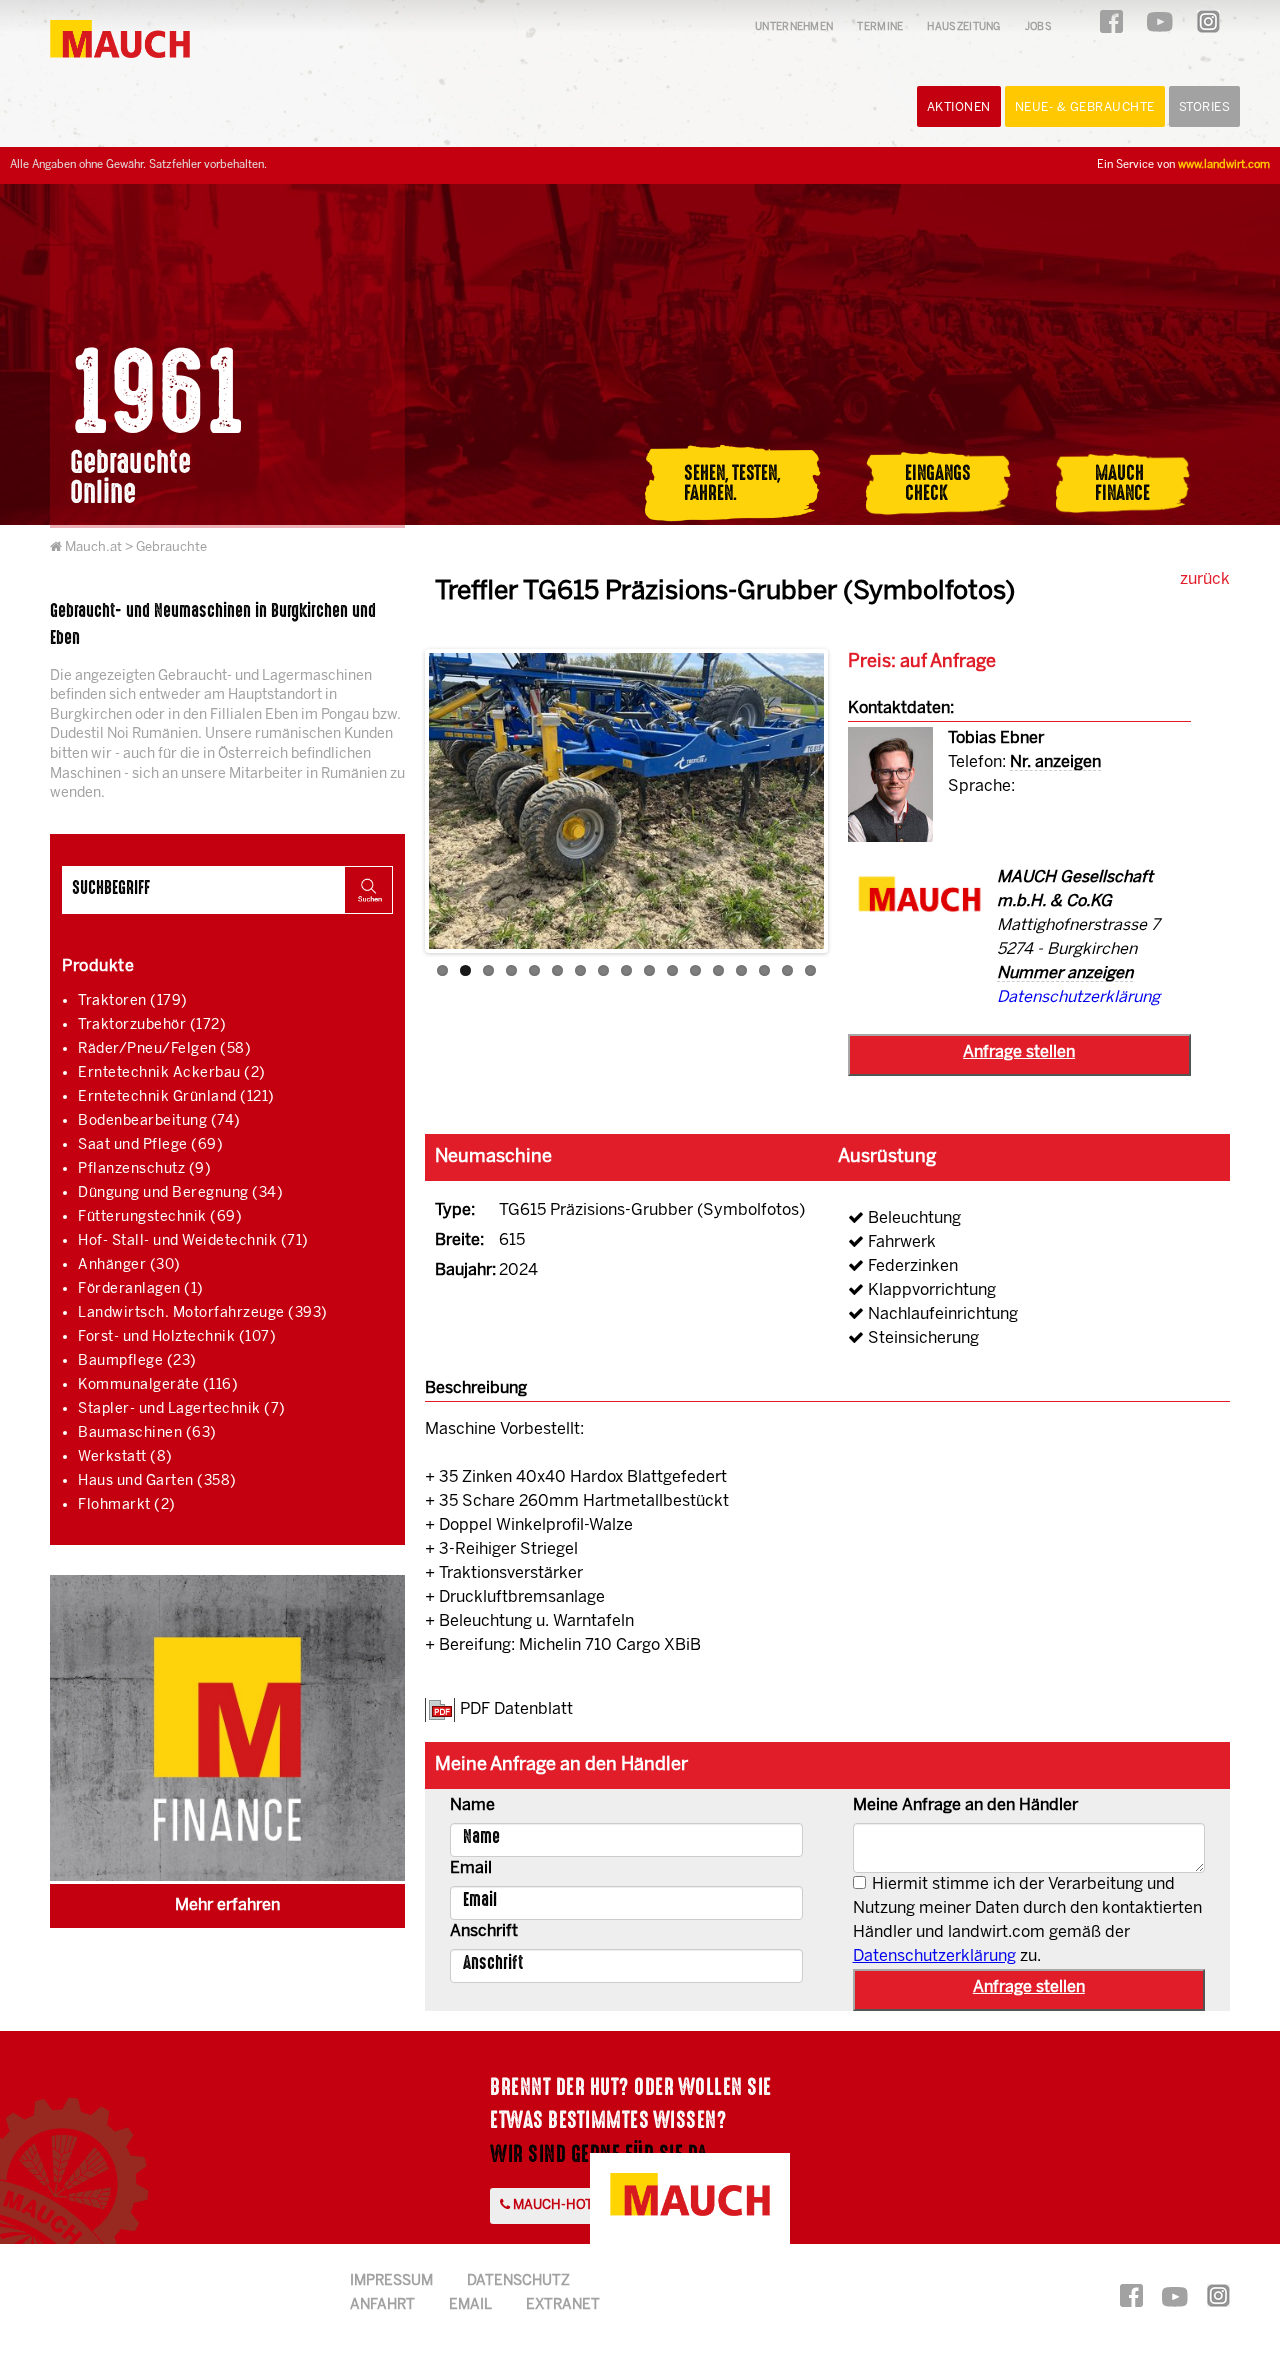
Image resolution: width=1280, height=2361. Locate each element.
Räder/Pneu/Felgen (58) (164, 1049)
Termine (880, 27)
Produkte (98, 966)
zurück (1205, 579)
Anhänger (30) (129, 1265)
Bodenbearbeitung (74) (159, 1121)
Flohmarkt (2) (127, 1505)
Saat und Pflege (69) (150, 1145)
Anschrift (484, 1931)
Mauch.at (93, 547)
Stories (1205, 107)
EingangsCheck (938, 483)
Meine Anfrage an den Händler (965, 1805)
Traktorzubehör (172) (152, 1025)
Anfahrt (382, 2305)
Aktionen (959, 107)
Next (854, 803)
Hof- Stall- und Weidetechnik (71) (193, 1241)
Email (471, 1868)
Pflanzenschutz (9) (144, 1169)
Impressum (391, 2281)
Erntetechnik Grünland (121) (176, 1097)
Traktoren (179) (133, 1001)
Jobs (1038, 27)
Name (472, 1805)
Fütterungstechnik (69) (160, 1217)
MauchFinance (1122, 483)
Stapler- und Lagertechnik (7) (182, 1409)
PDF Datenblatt (516, 1709)
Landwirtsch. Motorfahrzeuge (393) (203, 1313)
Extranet (563, 2305)
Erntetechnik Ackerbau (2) (172, 1073)
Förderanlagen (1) (141, 1289)
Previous (399, 803)
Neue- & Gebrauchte (1085, 107)
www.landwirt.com (1224, 165)
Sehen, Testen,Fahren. (732, 483)
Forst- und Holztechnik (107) (177, 1337)
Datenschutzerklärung (1078, 997)
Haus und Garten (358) (157, 1481)
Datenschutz (518, 2281)
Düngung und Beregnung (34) (180, 1193)
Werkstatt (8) (125, 1457)
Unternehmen (794, 27)
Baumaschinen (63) (147, 1433)
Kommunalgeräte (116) (158, 1385)
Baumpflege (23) (137, 1361)
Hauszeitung (963, 27)
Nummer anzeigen (1065, 973)
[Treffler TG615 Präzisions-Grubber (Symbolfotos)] (626, 801)
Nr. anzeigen (1055, 762)
